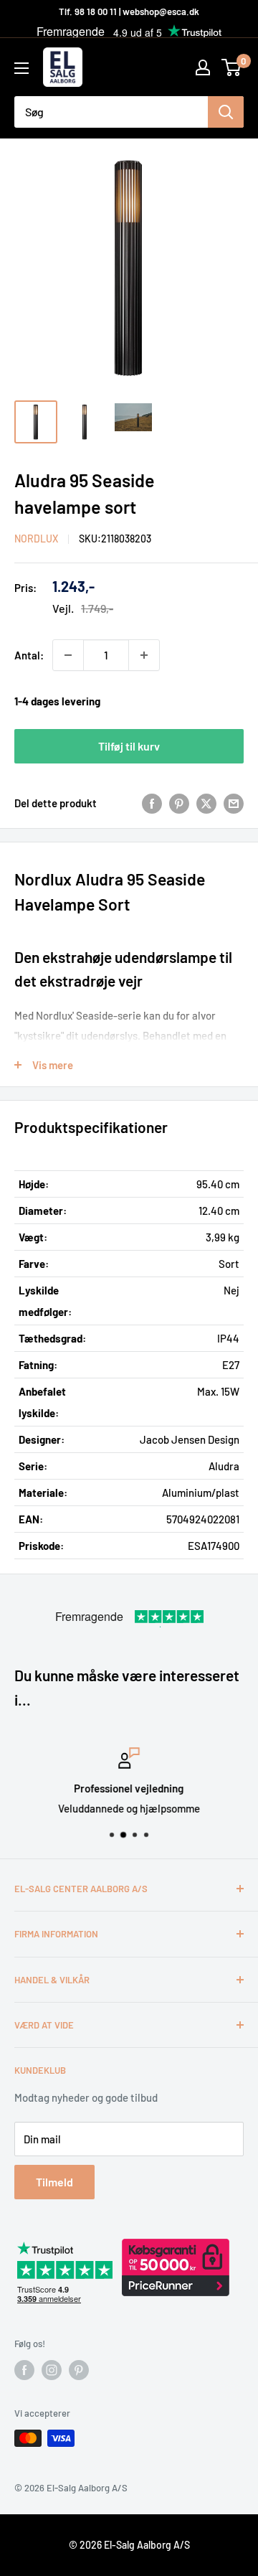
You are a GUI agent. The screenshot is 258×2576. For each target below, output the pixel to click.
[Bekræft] (226, 112)
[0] (232, 67)
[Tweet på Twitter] (206, 803)
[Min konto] (203, 67)
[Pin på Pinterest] (179, 803)
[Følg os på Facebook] (24, 2370)
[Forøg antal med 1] (144, 655)
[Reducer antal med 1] (68, 655)
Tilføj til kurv (129, 746)
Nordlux (36, 539)
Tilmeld (54, 2182)
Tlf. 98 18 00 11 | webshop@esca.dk (129, 11)
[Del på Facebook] (152, 803)
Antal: (29, 655)
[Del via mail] (234, 803)
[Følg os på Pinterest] (79, 2370)
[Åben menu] (21, 68)
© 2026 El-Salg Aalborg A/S (129, 2545)
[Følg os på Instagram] (52, 2370)
